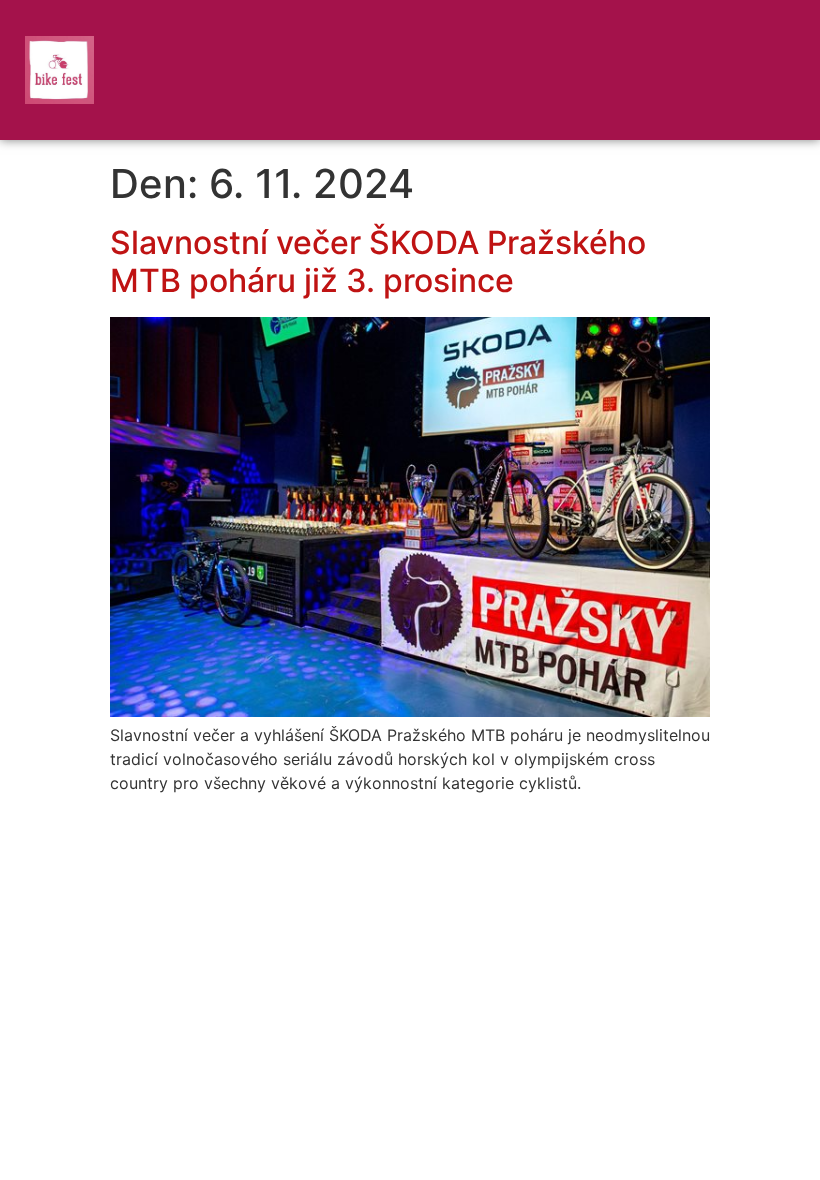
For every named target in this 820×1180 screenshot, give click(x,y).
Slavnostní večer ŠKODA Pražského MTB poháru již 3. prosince (378, 261)
